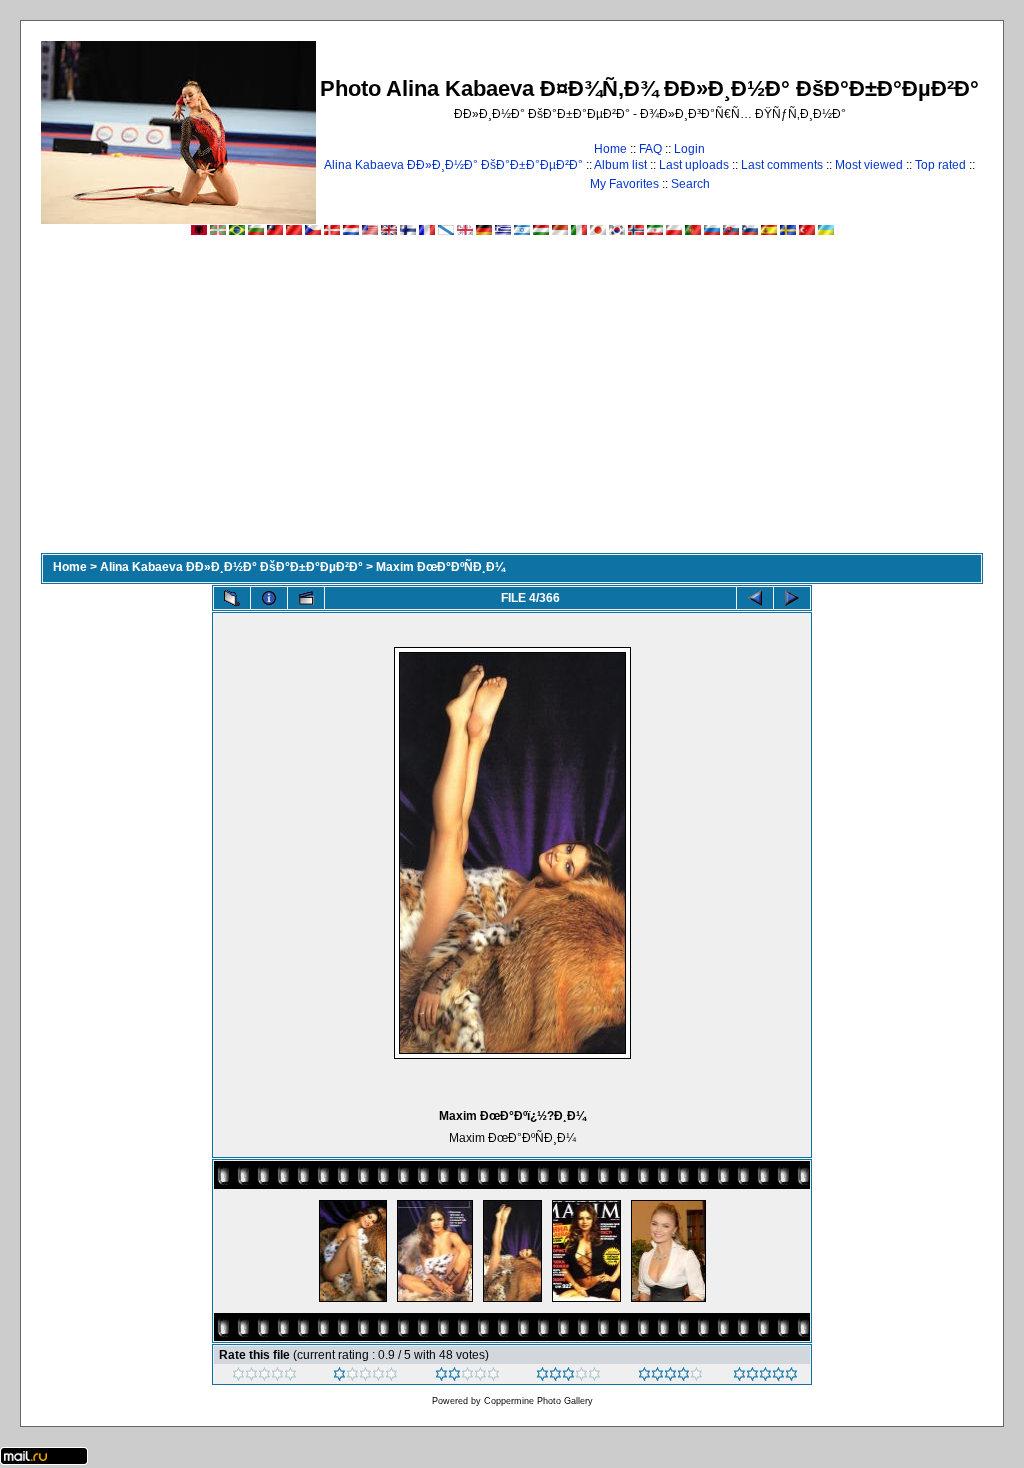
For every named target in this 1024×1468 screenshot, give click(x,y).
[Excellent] (670, 1377)
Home (610, 149)
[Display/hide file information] (269, 598)
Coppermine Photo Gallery (538, 1401)
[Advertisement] (512, 403)
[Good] (568, 1377)
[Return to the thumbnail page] (232, 598)
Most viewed (869, 165)
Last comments (782, 165)
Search (690, 184)
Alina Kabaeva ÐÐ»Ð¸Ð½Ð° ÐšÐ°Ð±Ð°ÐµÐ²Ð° (453, 165)
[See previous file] (755, 598)
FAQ (650, 149)
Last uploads (694, 165)
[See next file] (792, 598)
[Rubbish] (264, 1377)
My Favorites (624, 184)
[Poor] (365, 1377)
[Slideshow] (306, 598)
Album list (620, 165)
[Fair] (467, 1377)
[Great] (765, 1377)
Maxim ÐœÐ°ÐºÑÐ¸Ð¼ (440, 567)
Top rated (940, 165)
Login (689, 149)
